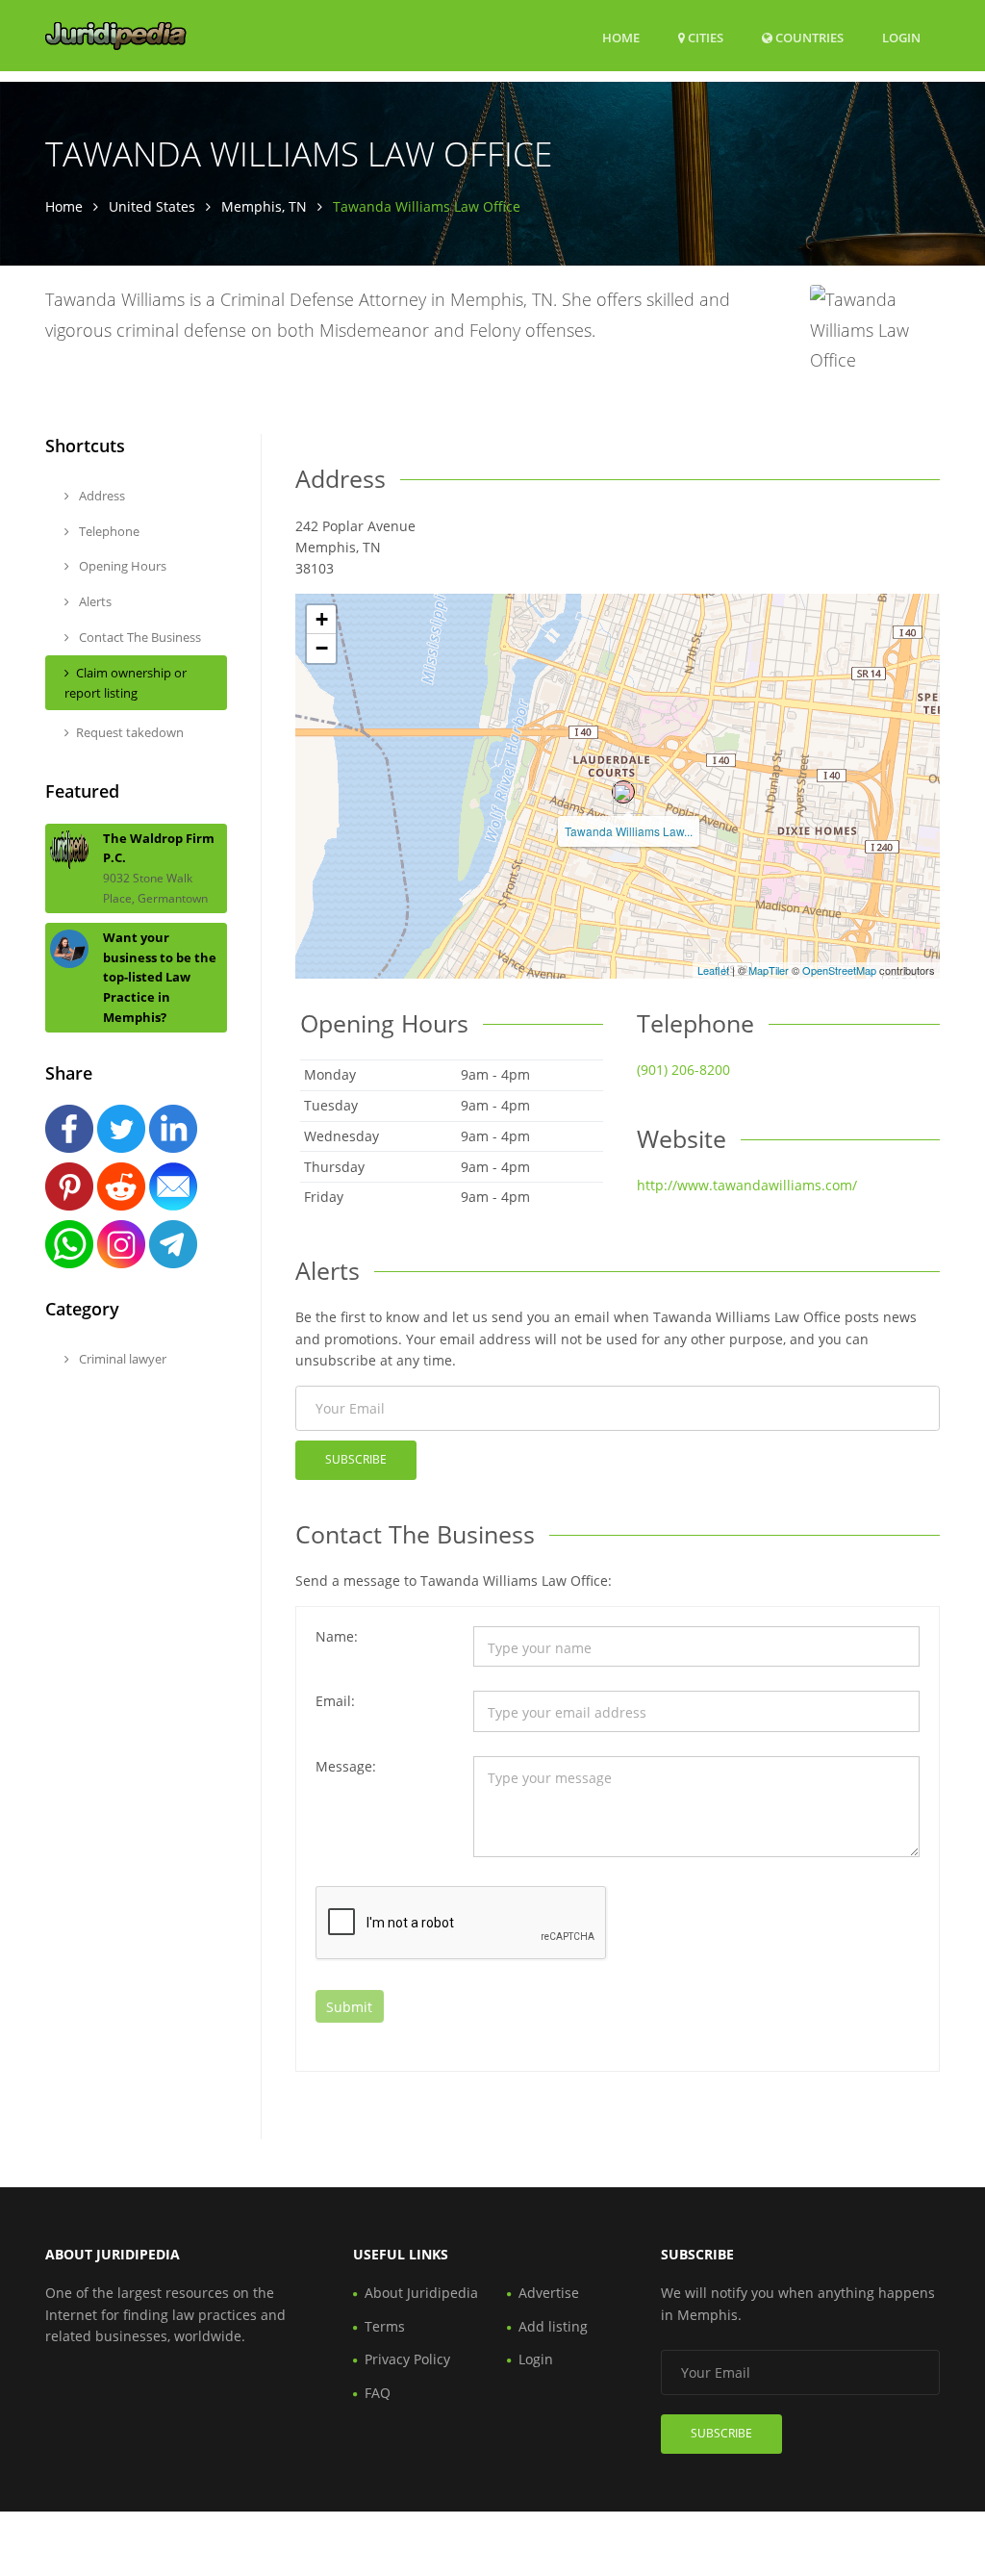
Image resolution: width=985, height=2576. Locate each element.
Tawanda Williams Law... (629, 831)
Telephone (108, 531)
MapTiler (769, 970)
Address (101, 496)
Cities (704, 38)
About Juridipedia (421, 2293)
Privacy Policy (407, 2359)
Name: (337, 1636)
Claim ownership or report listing (126, 683)
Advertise (549, 2293)
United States (152, 206)
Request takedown (130, 732)
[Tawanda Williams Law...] (623, 792)
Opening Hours (121, 566)
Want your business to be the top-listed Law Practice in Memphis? (160, 977)
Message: (346, 1766)
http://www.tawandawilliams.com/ (747, 1185)
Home (621, 38)
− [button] (322, 648)
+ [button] (322, 619)
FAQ (378, 2393)
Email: (335, 1701)
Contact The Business (139, 637)
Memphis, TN (264, 206)
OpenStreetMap (839, 970)
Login (901, 37)
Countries (808, 37)
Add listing (553, 2326)
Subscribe (356, 1459)
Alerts (94, 601)
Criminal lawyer (121, 1359)
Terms (385, 2326)
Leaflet (713, 970)
